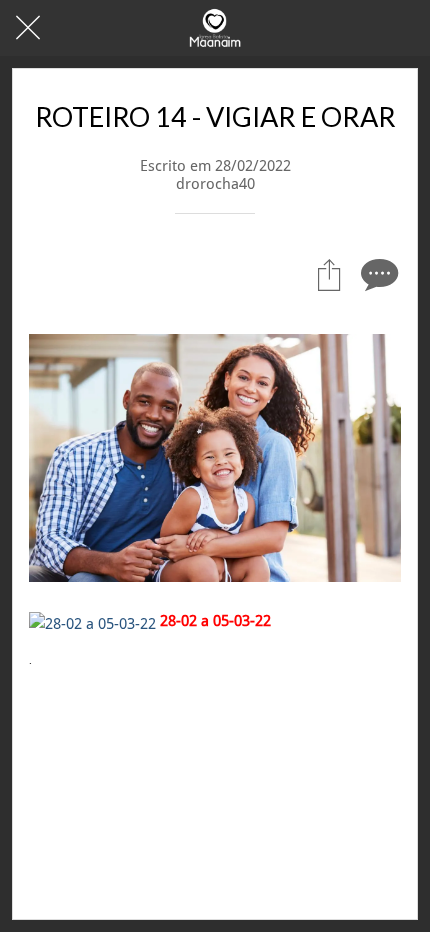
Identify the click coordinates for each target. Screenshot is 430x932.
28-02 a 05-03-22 (215, 621)
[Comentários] (377, 274)
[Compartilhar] (329, 274)
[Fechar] (28, 28)
